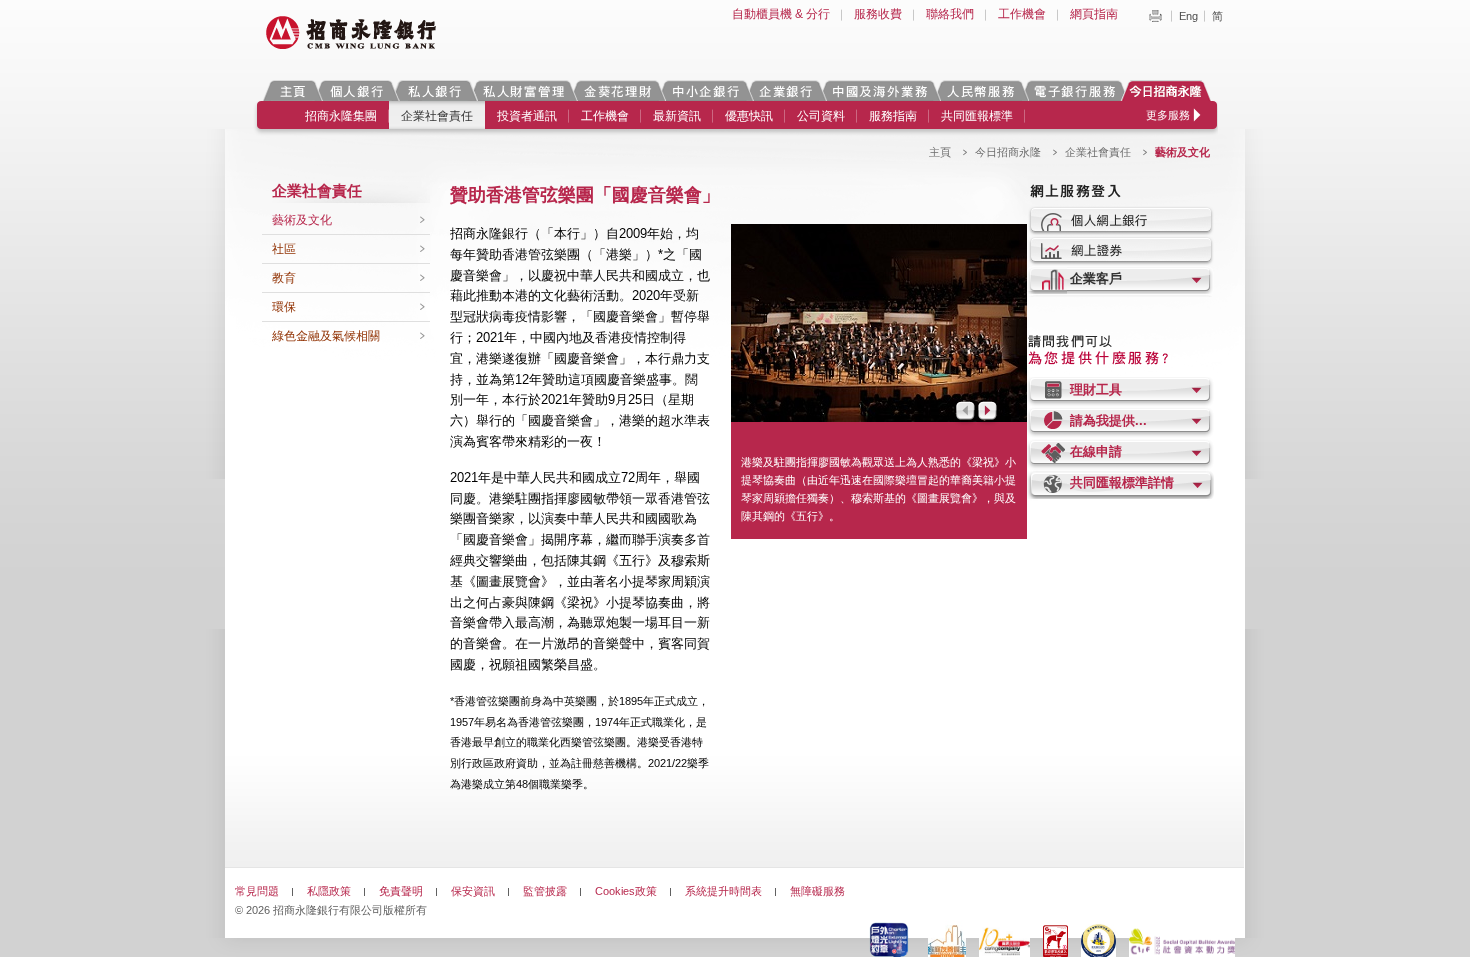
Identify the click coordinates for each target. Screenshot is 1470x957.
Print (1155, 16)
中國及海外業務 (879, 90)
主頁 (292, 90)
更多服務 (1168, 115)
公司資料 (821, 116)
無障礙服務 (817, 891)
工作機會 (1022, 14)
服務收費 (878, 14)
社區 (284, 249)
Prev (964, 412)
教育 (284, 278)
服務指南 (893, 116)
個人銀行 (356, 90)
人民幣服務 (980, 90)
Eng (1188, 16)
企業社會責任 (437, 116)
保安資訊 (473, 891)
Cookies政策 (626, 891)
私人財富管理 (523, 90)
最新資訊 (677, 116)
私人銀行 (434, 90)
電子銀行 (1074, 90)
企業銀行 (785, 90)
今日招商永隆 (1169, 90)
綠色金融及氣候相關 (326, 336)
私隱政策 (329, 891)
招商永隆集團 (341, 116)
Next (989, 412)
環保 (284, 307)
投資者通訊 (527, 116)
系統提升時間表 (723, 891)
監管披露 (545, 891)
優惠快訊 (749, 116)
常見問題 (257, 891)
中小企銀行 (705, 90)
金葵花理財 (617, 90)
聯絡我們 (950, 14)
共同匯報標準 (977, 116)
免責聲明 (401, 891)
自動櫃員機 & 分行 (781, 14)
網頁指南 (1094, 14)
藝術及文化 (302, 220)
